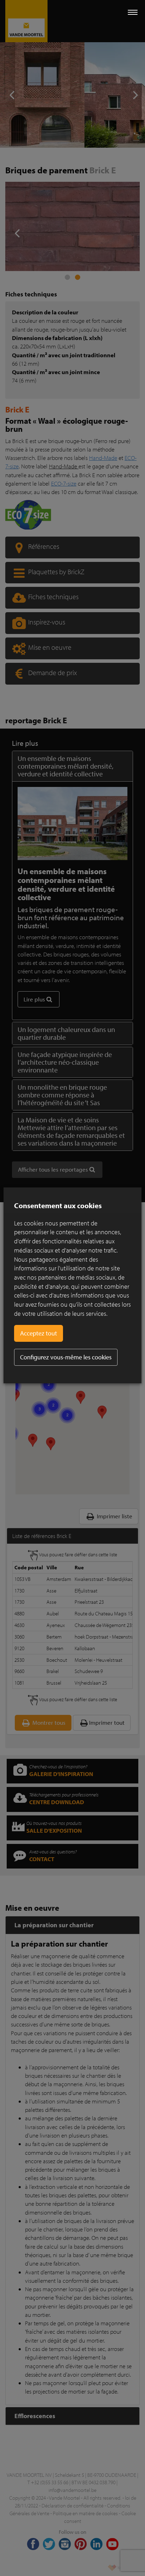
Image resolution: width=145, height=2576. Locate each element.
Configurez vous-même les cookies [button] (66, 1357)
